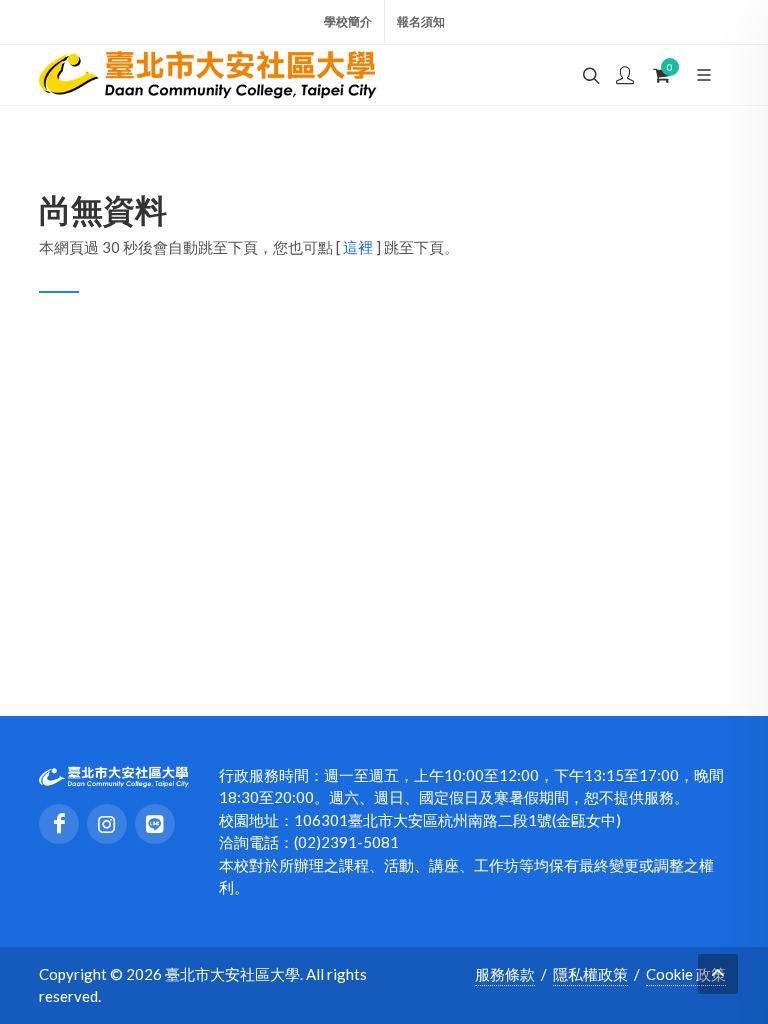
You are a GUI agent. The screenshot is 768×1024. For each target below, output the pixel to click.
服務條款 (505, 974)
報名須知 (421, 21)
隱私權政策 (590, 974)
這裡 (358, 247)
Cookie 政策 (686, 974)
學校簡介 (348, 21)
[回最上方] (718, 974)
